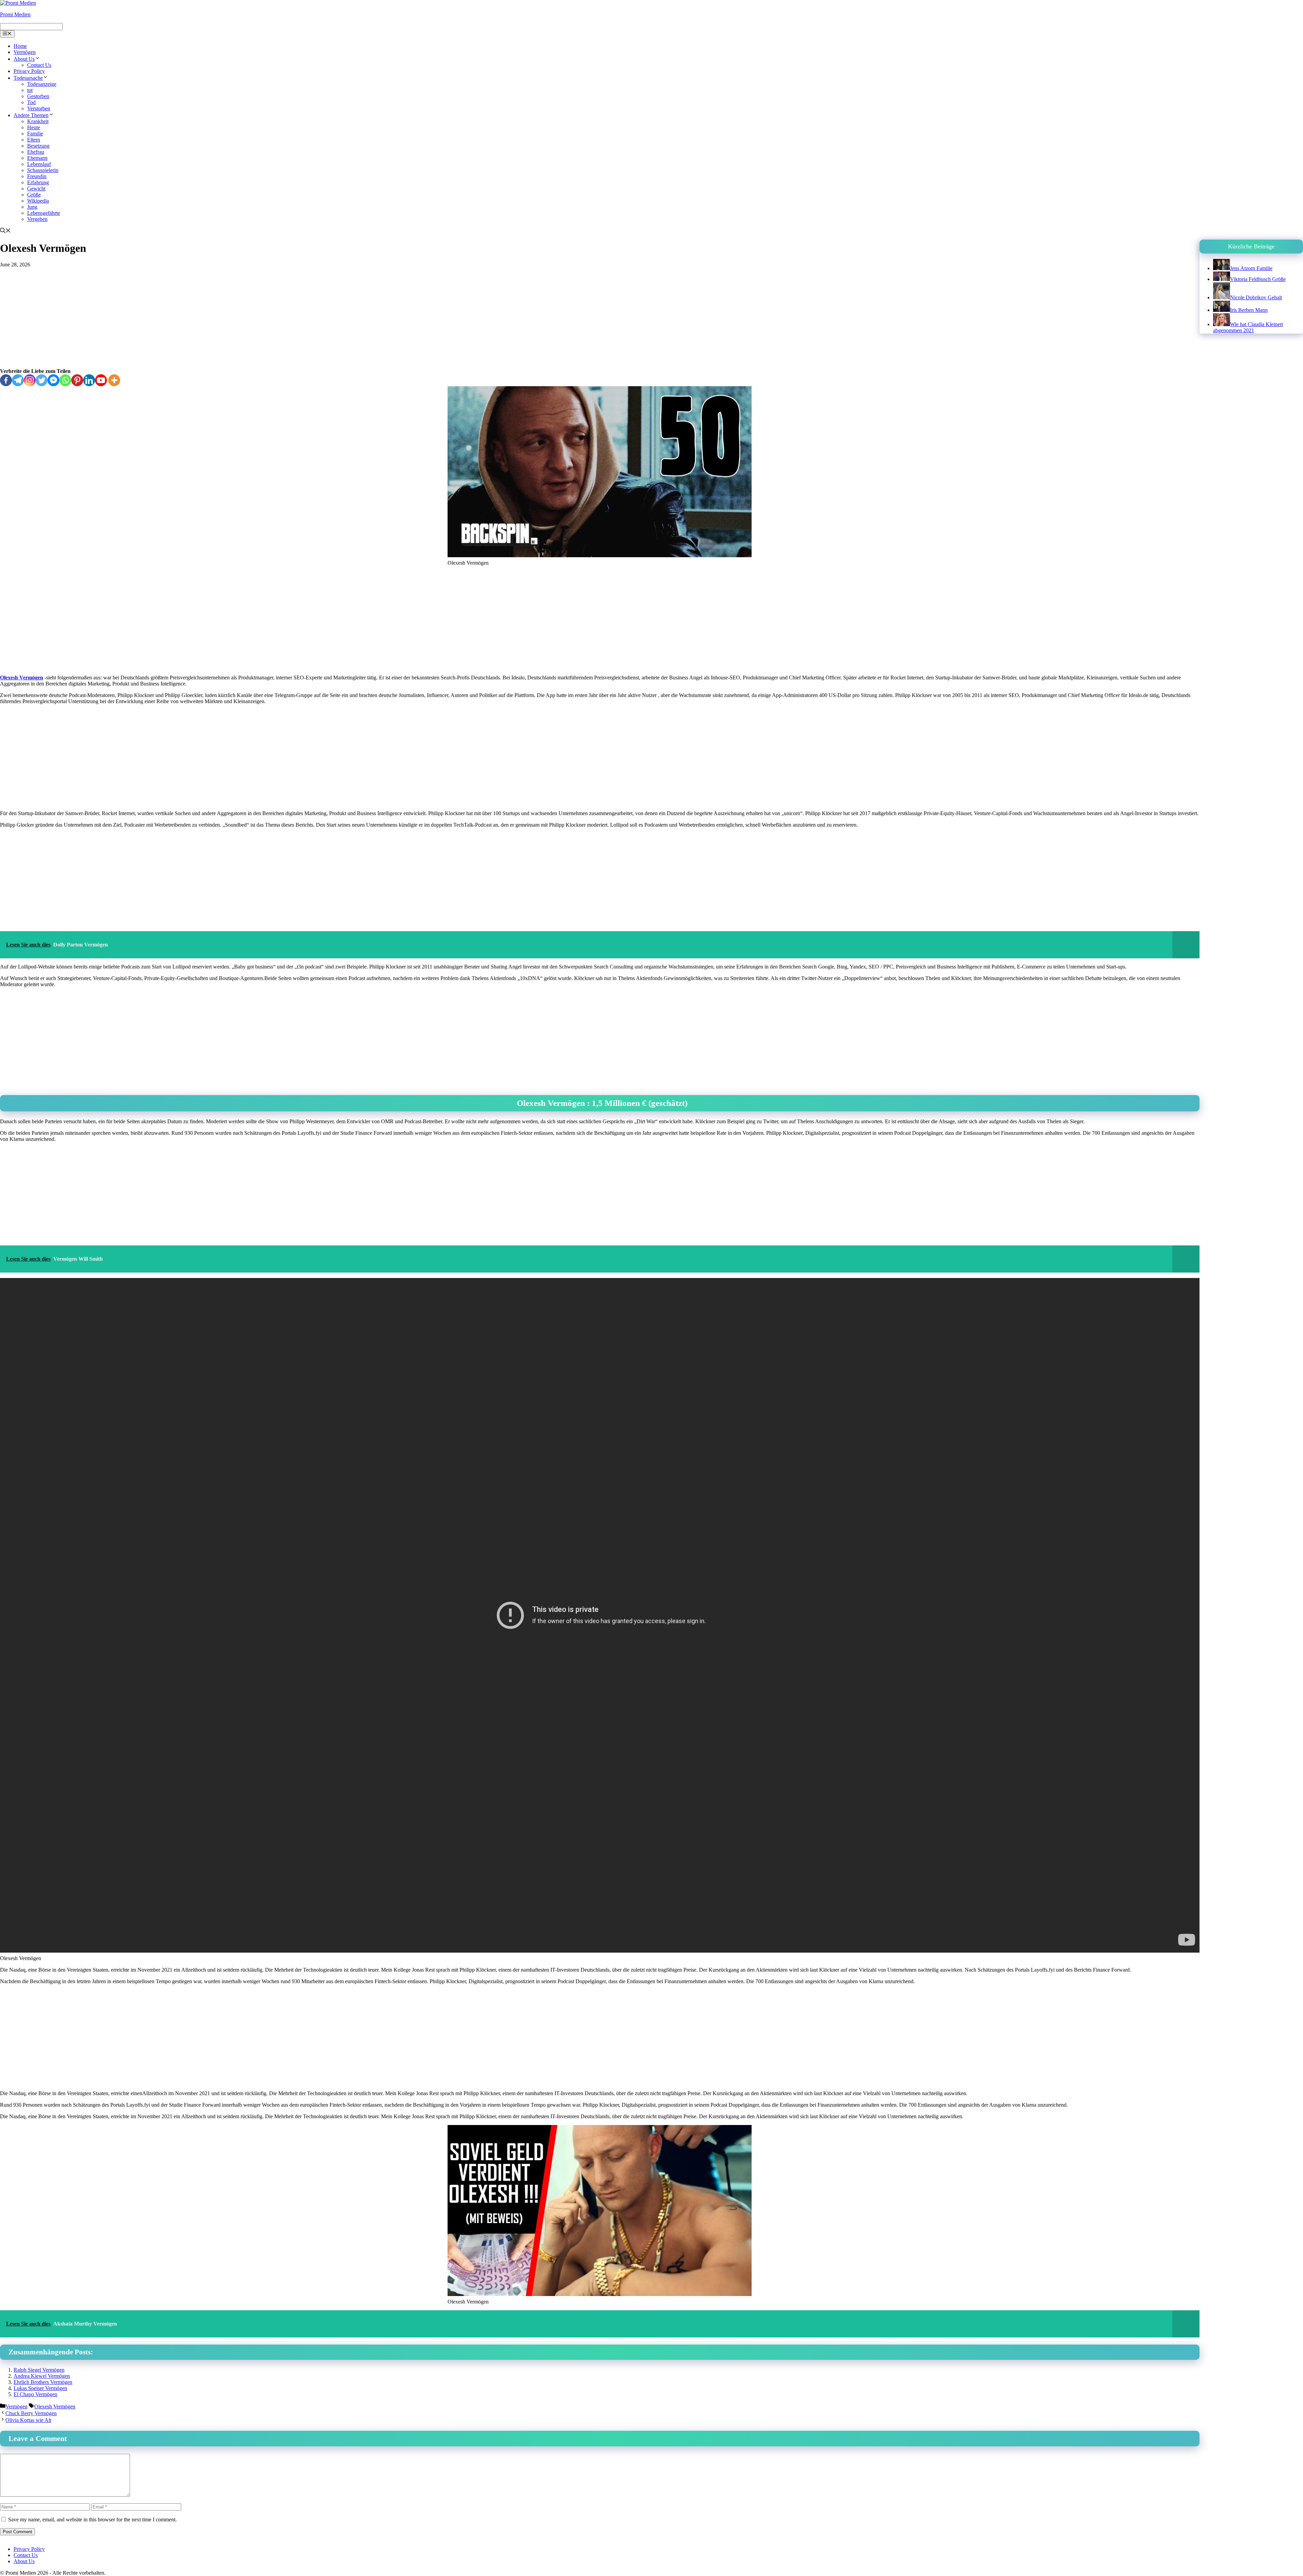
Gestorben (38, 96)
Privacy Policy (29, 71)
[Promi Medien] (18, 3)
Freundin (37, 176)
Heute (34, 127)
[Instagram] (30, 380)
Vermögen (25, 52)
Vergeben (37, 219)
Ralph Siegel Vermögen (39, 2370)
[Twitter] (42, 380)
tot (30, 90)
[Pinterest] (77, 380)
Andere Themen (31, 115)
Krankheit (38, 121)
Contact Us (39, 65)
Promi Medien (15, 14)
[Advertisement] (600, 318)
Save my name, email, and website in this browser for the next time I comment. (92, 2519)
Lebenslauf (39, 164)
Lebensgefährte (44, 213)
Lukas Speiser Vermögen (40, 2388)
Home (20, 46)
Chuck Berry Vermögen (31, 2413)
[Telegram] (18, 380)
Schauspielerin (43, 170)
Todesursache (28, 78)
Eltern (34, 140)
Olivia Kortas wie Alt (28, 2420)
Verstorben (39, 108)
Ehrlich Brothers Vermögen (43, 2382)
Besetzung (38, 146)
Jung (32, 207)
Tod (31, 102)
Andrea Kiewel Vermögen (42, 2376)
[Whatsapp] (65, 380)
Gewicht (36, 189)
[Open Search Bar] (5, 231)
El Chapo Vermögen (35, 2394)
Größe (34, 195)
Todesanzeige (42, 84)
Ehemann (37, 158)
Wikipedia (38, 201)
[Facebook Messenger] (53, 380)
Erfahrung (38, 182)
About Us (24, 59)
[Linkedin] (89, 380)
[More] (114, 380)
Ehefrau (36, 152)
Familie (35, 134)
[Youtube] (101, 380)
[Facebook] (6, 380)
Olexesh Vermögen (22, 678)
